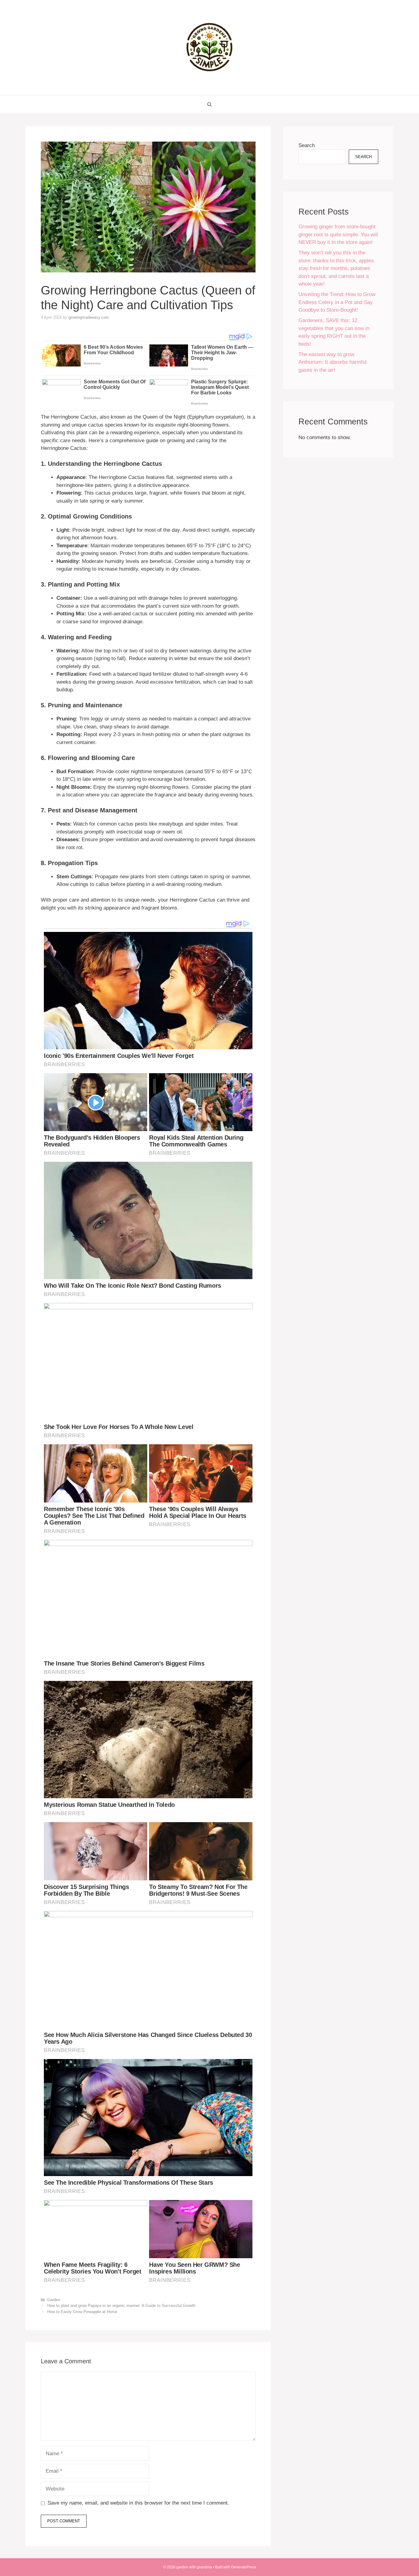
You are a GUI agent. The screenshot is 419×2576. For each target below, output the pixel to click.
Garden (54, 2300)
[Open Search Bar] (209, 104)
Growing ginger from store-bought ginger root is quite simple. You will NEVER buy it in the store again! (338, 234)
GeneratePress (244, 2567)
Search (307, 145)
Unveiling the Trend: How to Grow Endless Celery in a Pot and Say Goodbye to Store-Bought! (337, 302)
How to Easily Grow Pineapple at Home (82, 2312)
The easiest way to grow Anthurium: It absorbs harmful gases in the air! (333, 362)
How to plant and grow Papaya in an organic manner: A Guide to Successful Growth (121, 2306)
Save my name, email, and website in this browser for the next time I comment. (138, 2503)
